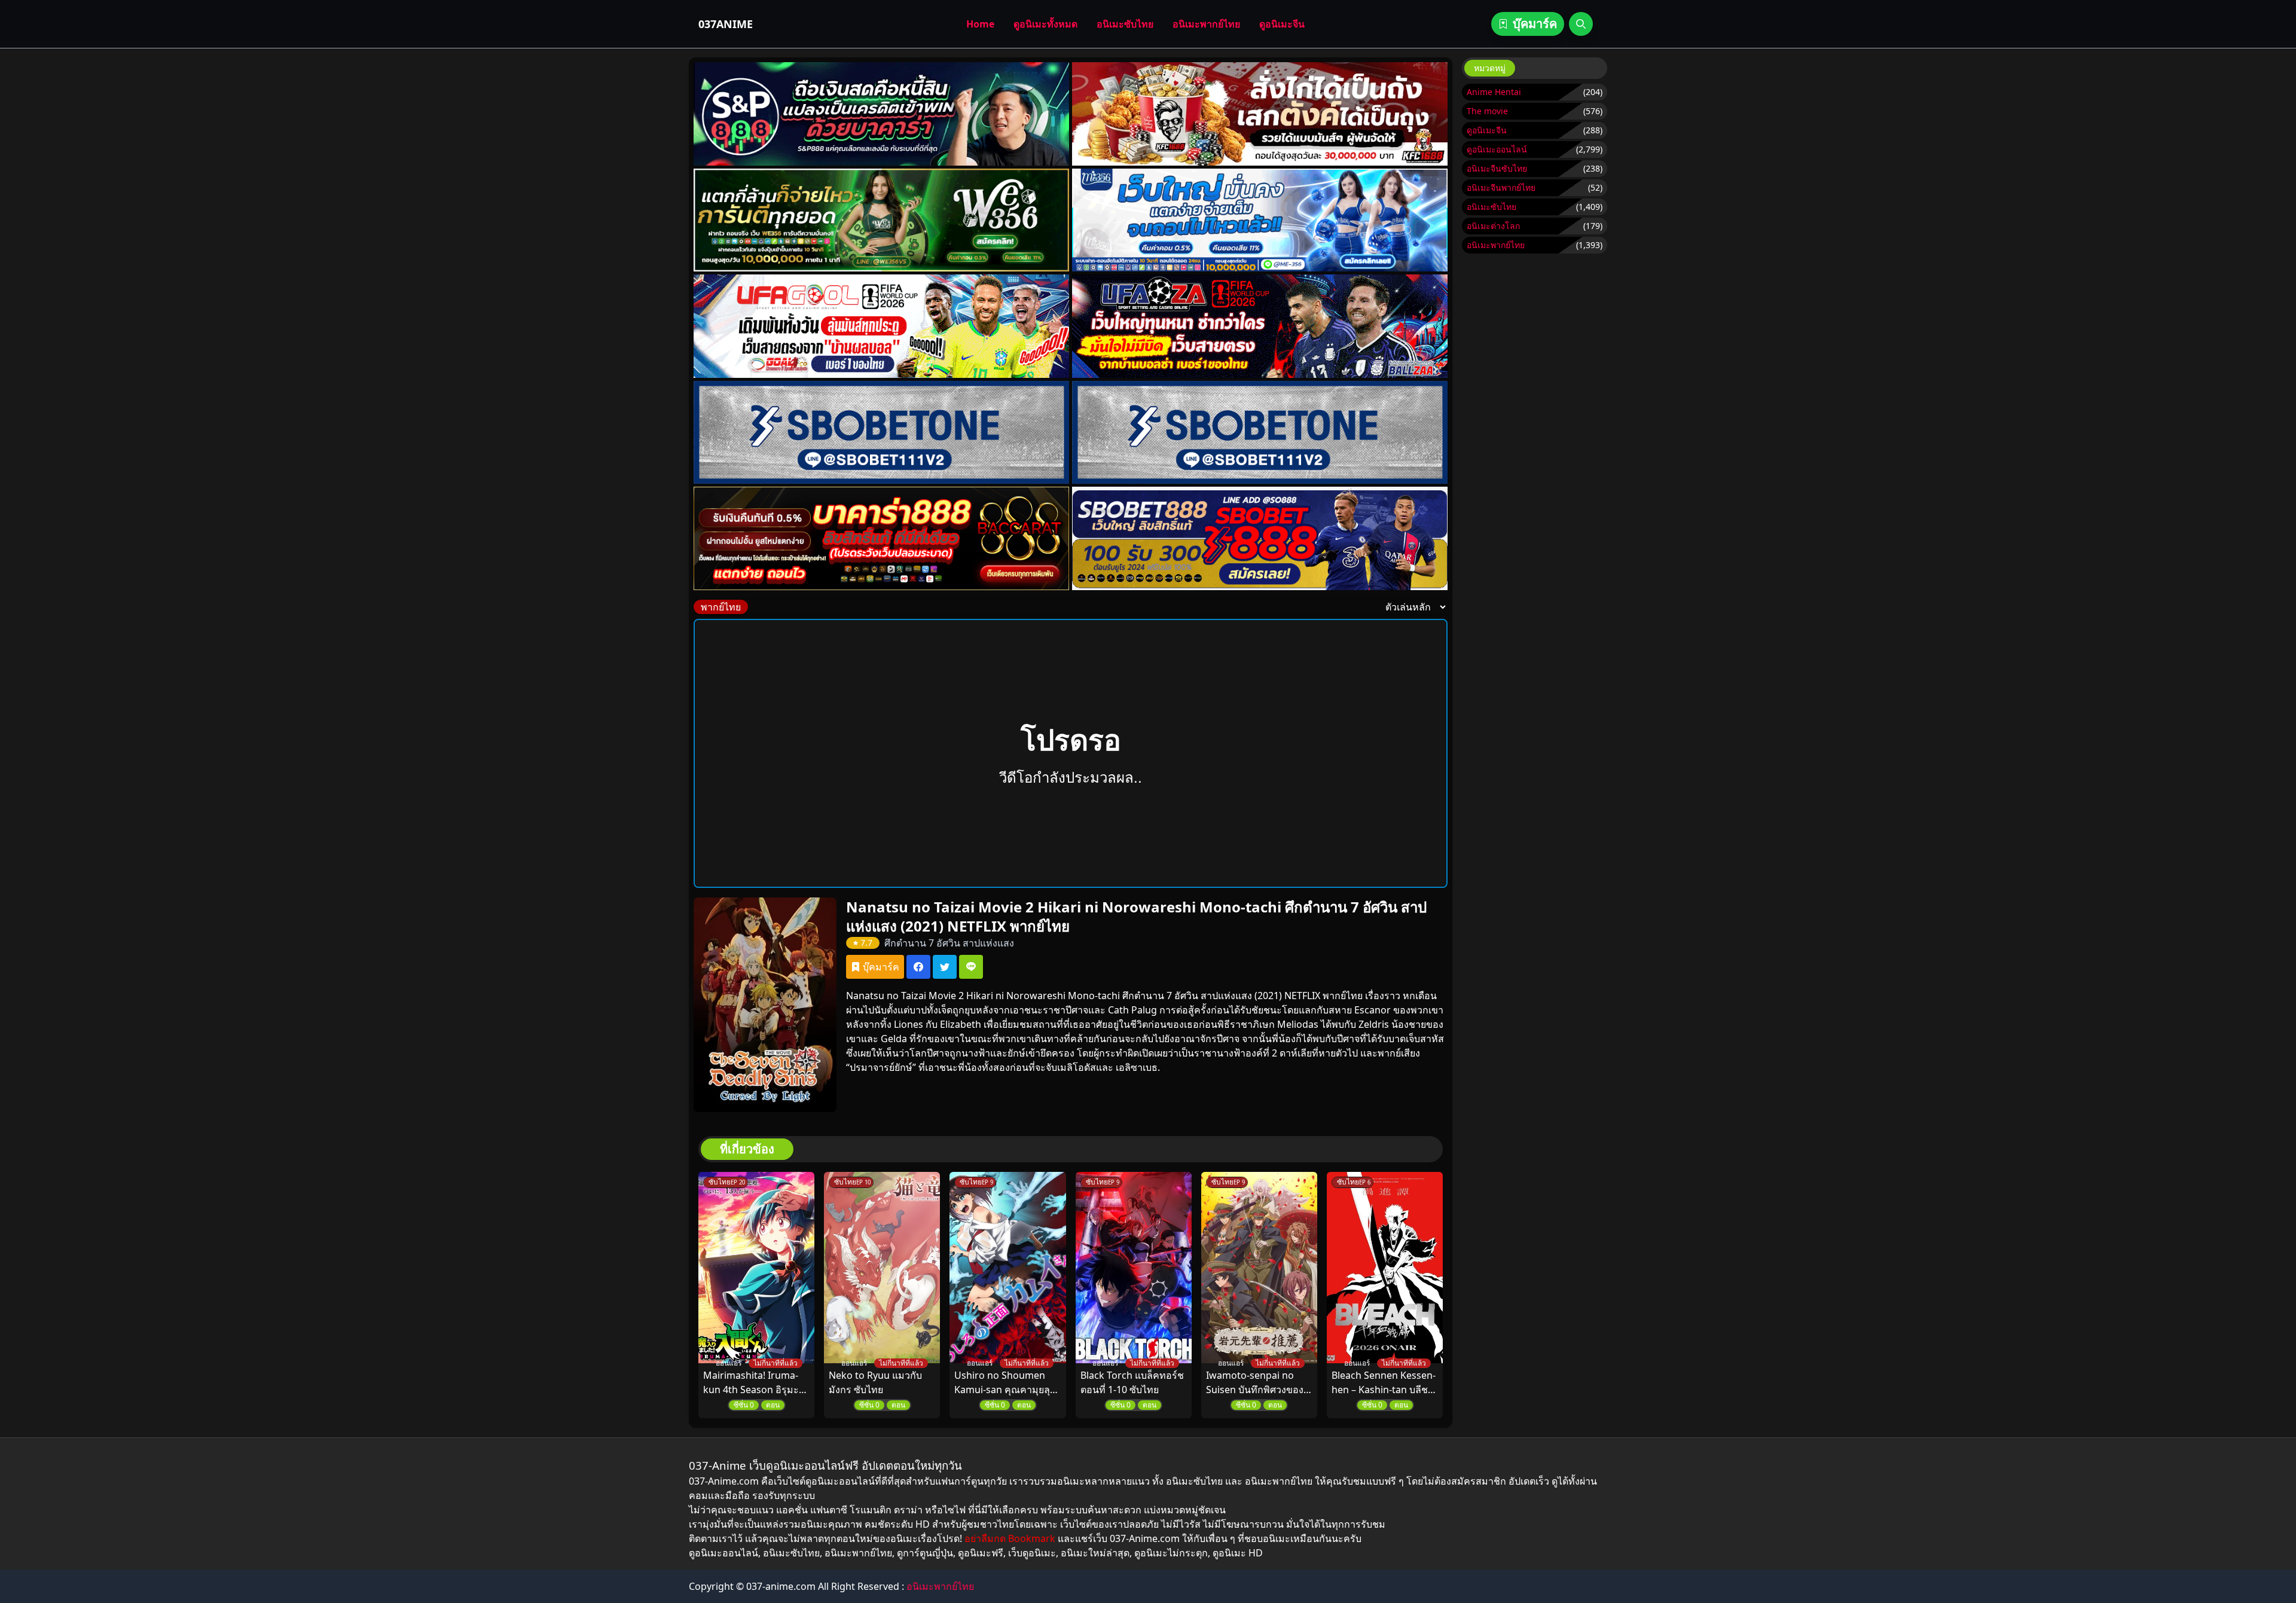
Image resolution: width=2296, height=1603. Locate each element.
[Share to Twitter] (945, 967)
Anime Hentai (1494, 92)
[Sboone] (881, 433)
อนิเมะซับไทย (1125, 24)
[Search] (1581, 24)
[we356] (881, 220)
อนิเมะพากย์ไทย (1206, 24)
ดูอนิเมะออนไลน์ (1497, 149)
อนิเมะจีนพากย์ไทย (1501, 187)
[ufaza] (1260, 326)
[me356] (1260, 220)
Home (980, 24)
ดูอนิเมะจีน (1282, 24)
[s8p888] (881, 114)
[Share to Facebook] (918, 967)
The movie (1487, 111)
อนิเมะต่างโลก (1493, 226)
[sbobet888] (1260, 538)
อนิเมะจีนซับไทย (1497, 168)
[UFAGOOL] (881, 326)
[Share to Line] (971, 967)
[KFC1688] (1260, 114)
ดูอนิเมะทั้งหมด (1045, 24)
